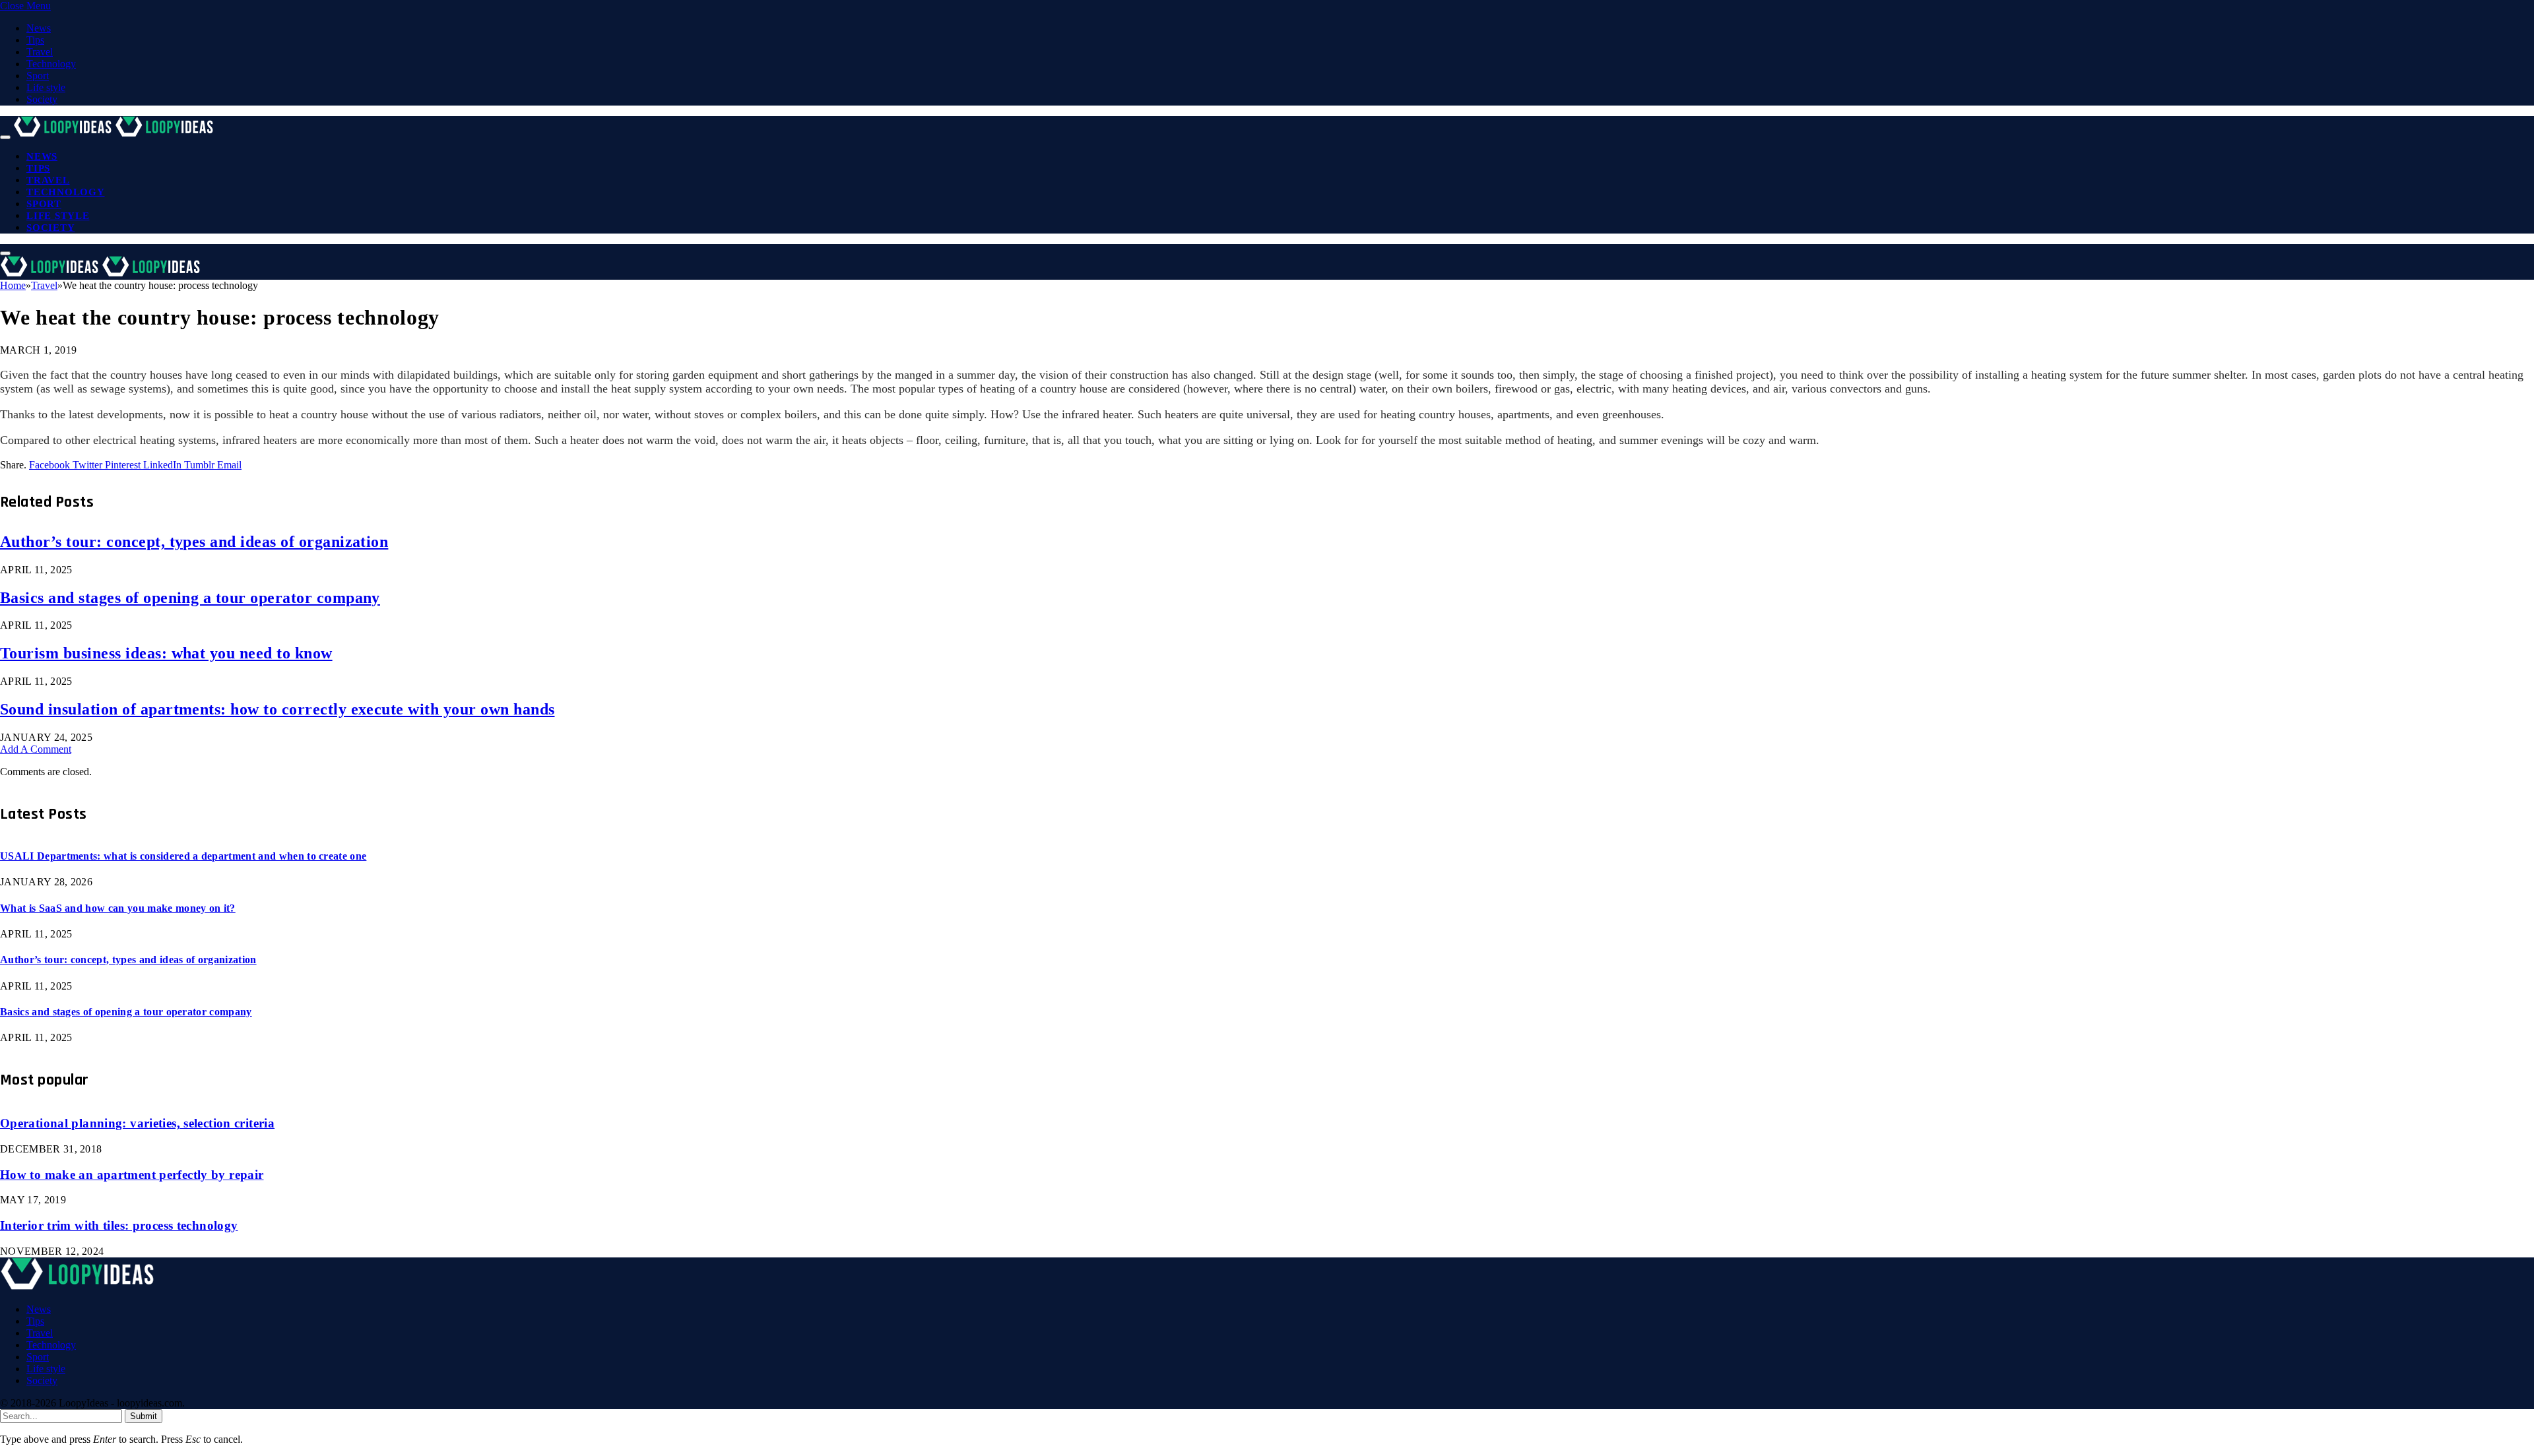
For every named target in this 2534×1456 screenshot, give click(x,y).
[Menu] (5, 137)
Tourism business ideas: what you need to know (166, 653)
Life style (46, 87)
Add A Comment (36, 749)
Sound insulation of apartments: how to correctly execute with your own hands (277, 709)
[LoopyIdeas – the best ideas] (115, 134)
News (39, 28)
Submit (144, 1416)
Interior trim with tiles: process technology (119, 1225)
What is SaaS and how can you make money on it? (118, 908)
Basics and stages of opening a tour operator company (190, 598)
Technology (51, 64)
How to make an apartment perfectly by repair (132, 1175)
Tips (35, 40)
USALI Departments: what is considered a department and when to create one (183, 856)
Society (42, 99)
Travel (40, 52)
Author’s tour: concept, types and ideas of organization (194, 542)
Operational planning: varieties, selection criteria (137, 1123)
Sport (38, 76)
